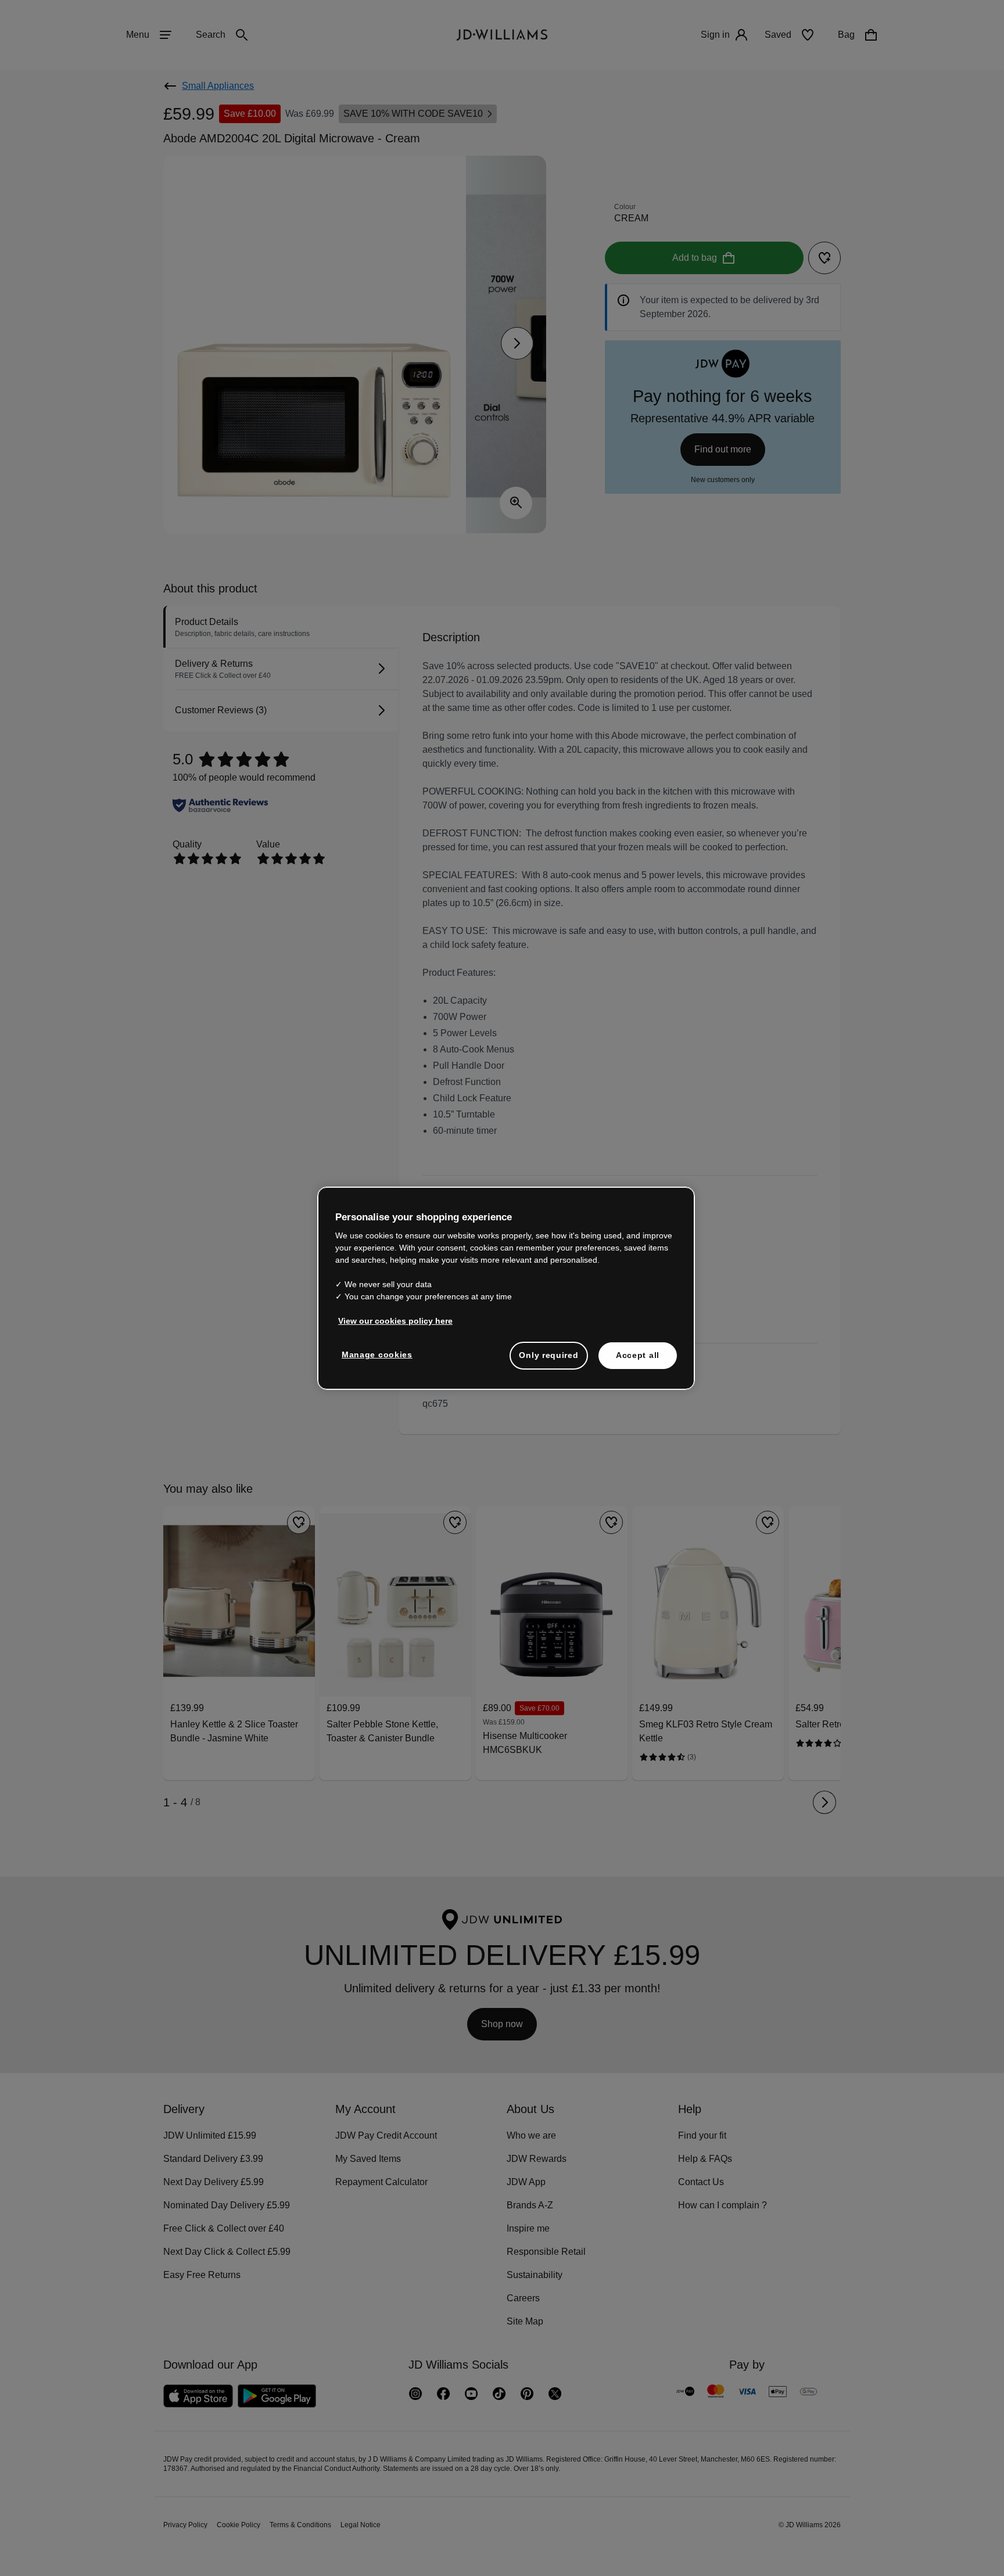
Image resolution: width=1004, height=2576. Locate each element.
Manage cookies (378, 1360)
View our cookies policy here (396, 1327)
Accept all (638, 1361)
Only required (548, 1361)
